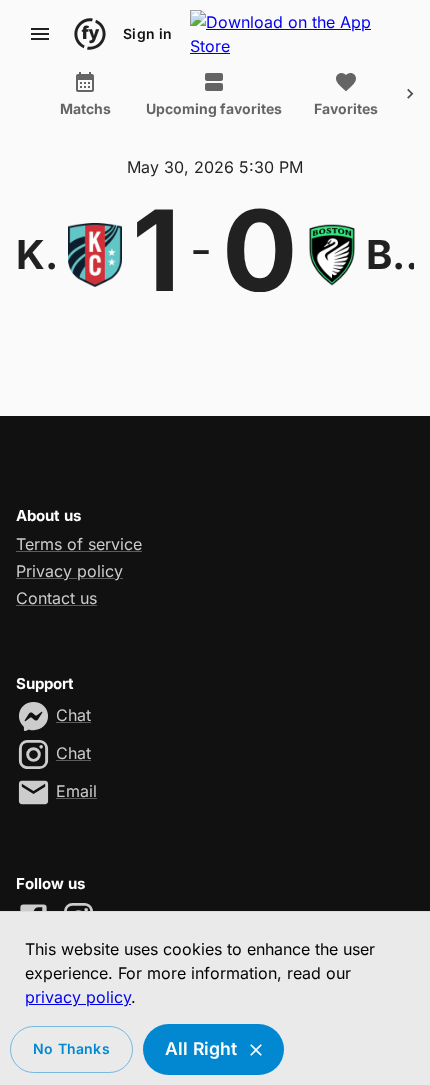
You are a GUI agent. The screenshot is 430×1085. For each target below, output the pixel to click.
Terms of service (79, 544)
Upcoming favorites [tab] (214, 108)
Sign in (147, 33)
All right (201, 1048)
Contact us (56, 598)
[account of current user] (40, 34)
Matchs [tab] (85, 108)
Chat (73, 715)
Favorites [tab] (346, 108)
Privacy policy (69, 571)
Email (76, 791)
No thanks (71, 1048)
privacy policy (78, 997)
